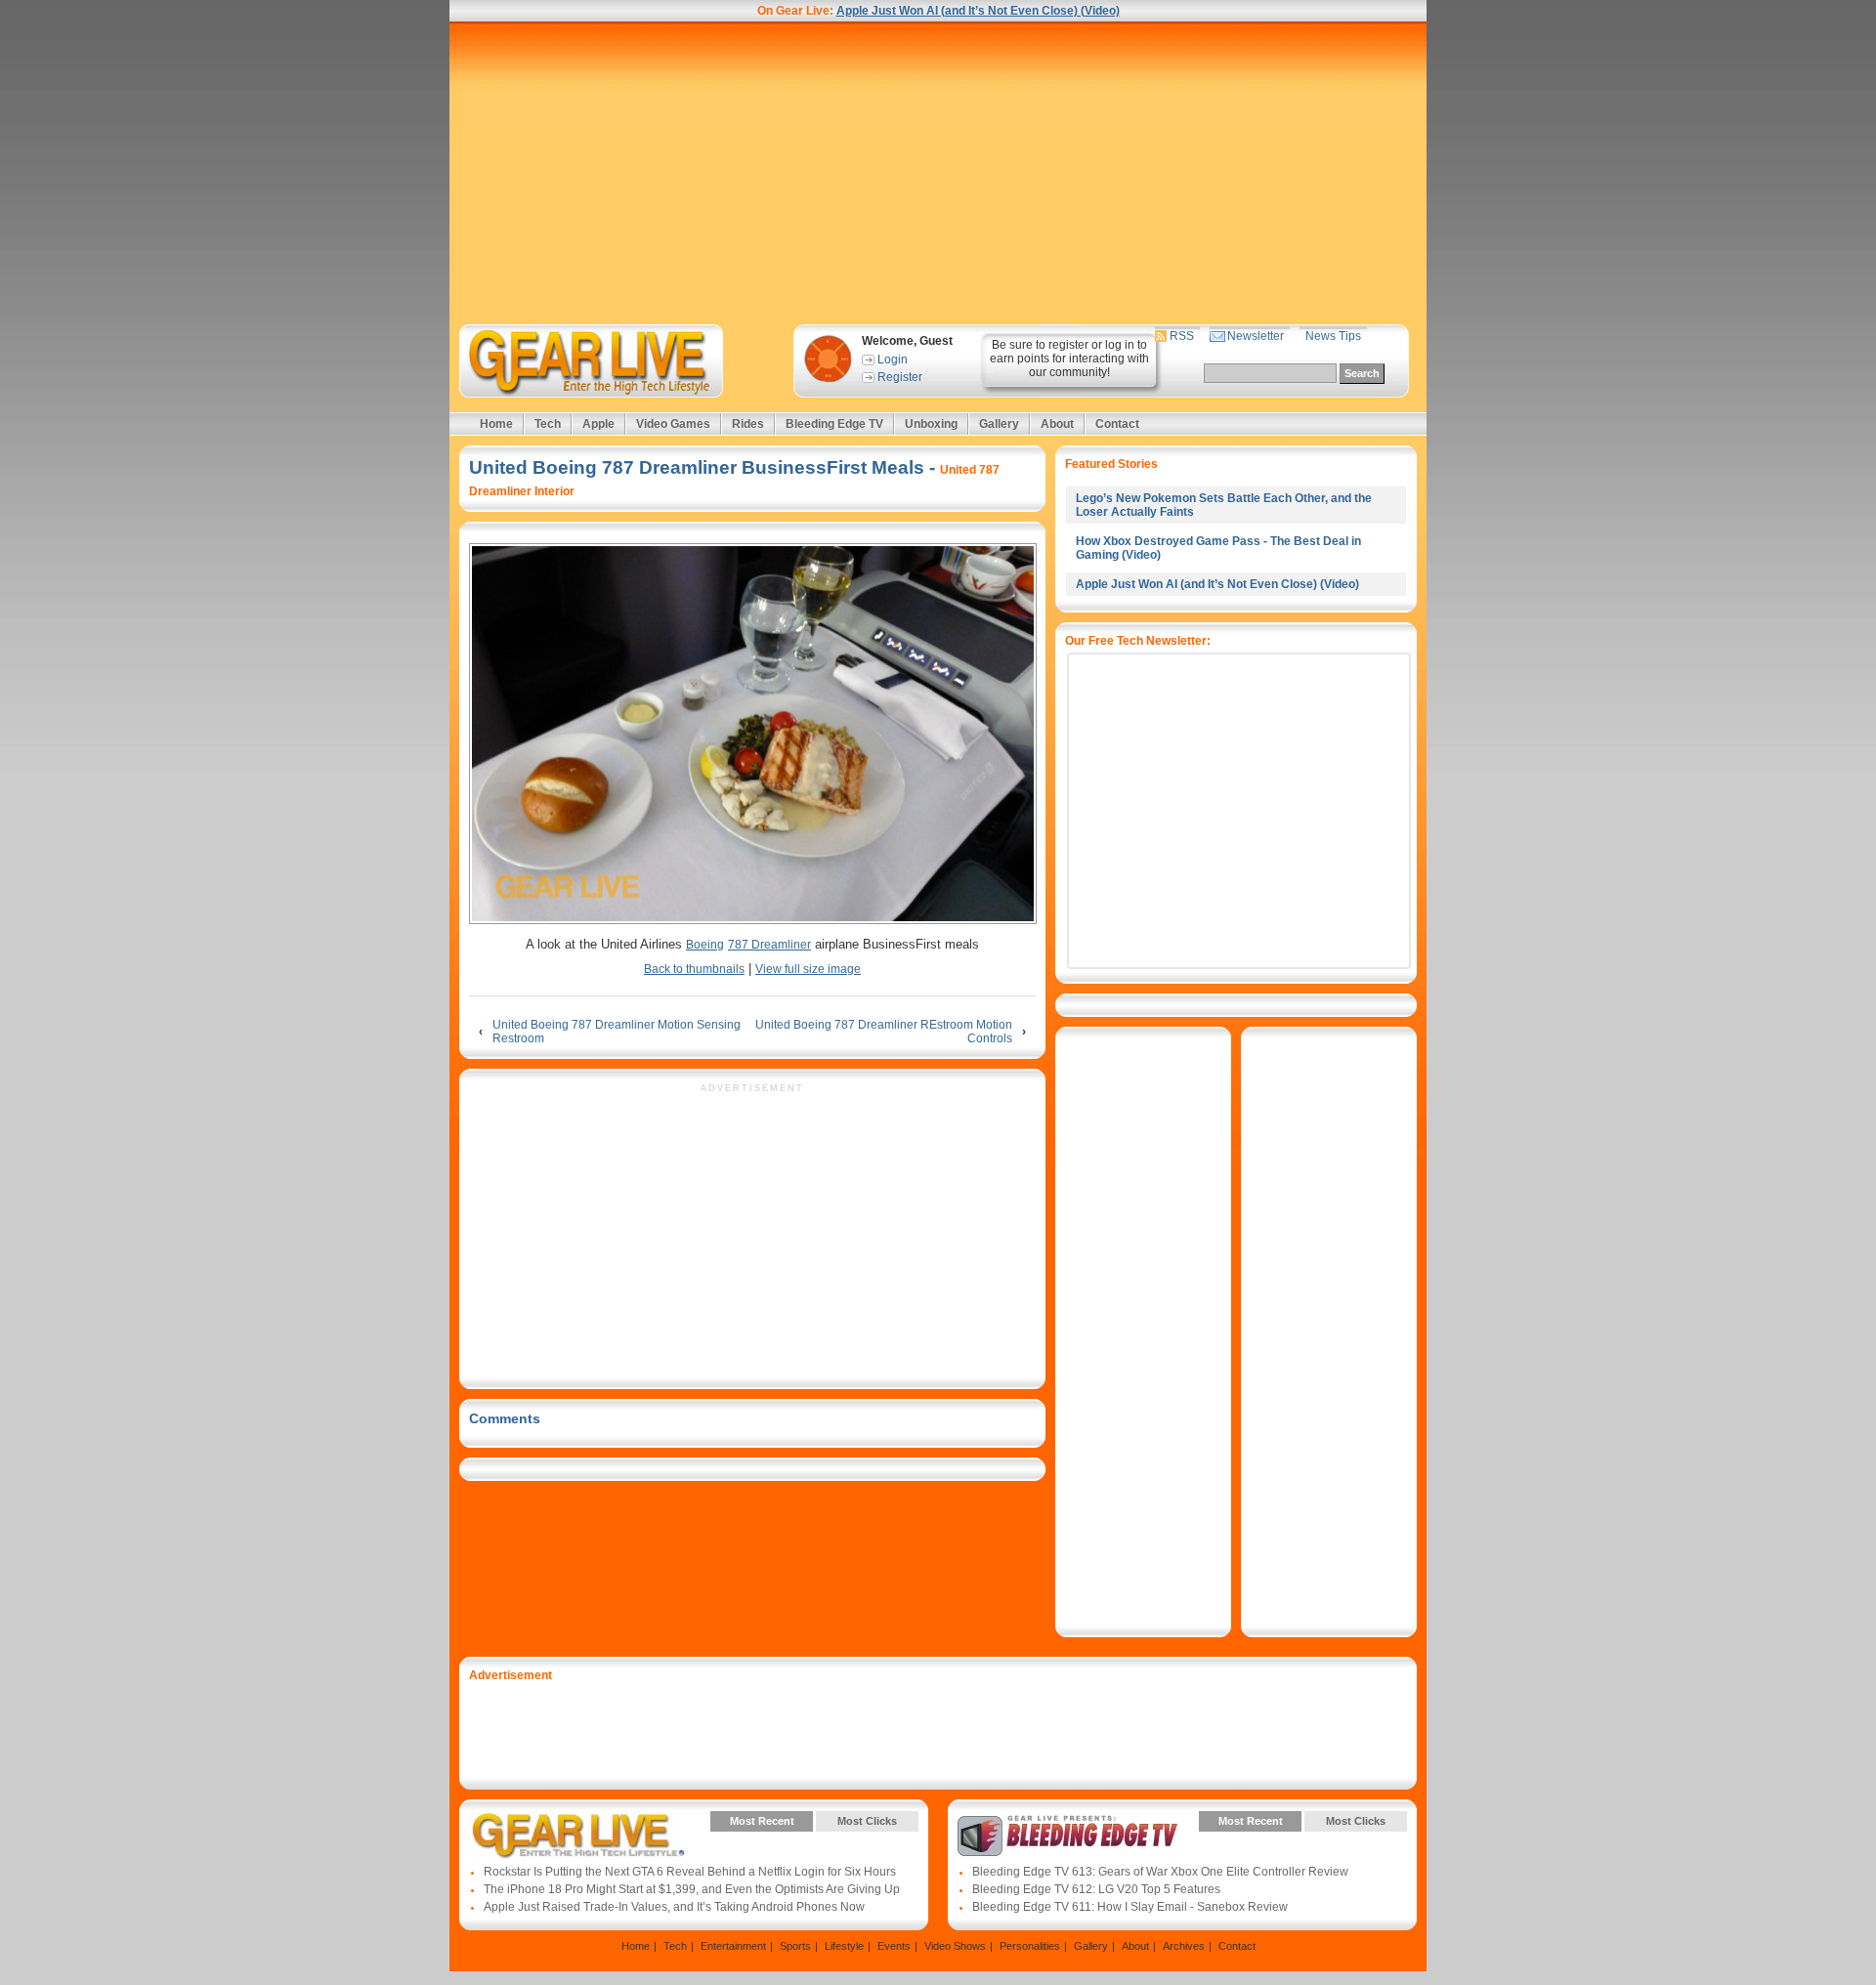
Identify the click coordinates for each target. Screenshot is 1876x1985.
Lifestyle (844, 1946)
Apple (598, 424)
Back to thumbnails (694, 969)
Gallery (999, 424)
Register (900, 377)
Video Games (673, 424)
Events (894, 1946)
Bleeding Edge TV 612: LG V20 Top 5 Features (1096, 1889)
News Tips (1333, 336)
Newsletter (1256, 336)
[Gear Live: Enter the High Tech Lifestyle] (617, 361)
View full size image (808, 969)
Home (496, 424)
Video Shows (955, 1946)
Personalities (1030, 1946)
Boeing (705, 945)
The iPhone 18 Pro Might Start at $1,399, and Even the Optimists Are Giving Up (692, 1889)
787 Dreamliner (769, 945)
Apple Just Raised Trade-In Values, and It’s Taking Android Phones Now (674, 1907)
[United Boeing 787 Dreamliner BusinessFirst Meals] (752, 735)
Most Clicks (867, 1821)
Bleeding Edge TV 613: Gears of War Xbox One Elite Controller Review (1160, 1872)
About (1057, 424)
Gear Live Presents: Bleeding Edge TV (1067, 1836)
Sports (795, 1946)
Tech (548, 424)
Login (893, 359)
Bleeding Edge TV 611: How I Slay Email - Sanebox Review (1130, 1907)
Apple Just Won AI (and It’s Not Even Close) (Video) (978, 11)
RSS (1182, 336)
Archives (1184, 1946)
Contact (1117, 424)
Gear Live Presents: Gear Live (579, 1836)
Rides (748, 424)
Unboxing (931, 424)
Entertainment (733, 1946)
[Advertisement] (938, 173)
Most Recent (762, 1821)
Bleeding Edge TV (834, 424)
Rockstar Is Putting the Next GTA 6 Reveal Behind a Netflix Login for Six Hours (690, 1872)
